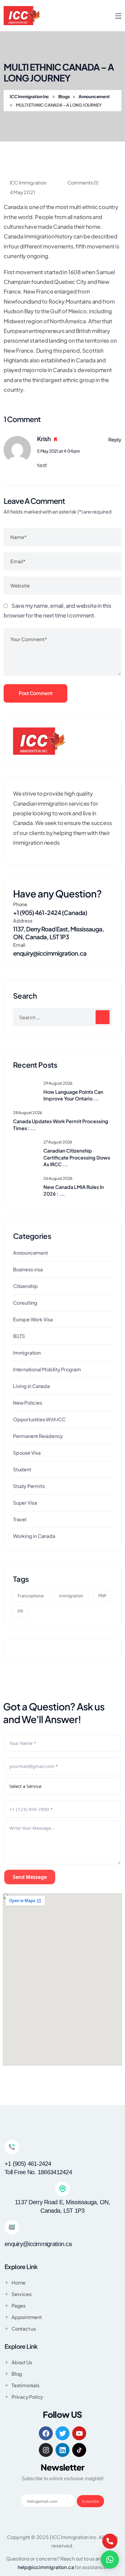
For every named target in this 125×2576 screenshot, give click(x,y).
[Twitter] (62, 2433)
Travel (20, 1519)
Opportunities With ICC (39, 1419)
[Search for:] (62, 1017)
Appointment (27, 2317)
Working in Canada (34, 1536)
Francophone (31, 1596)
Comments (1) (82, 183)
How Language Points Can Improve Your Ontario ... (73, 1095)
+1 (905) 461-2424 (28, 2164)
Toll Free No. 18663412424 (38, 2172)
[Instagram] (46, 2450)
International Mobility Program (47, 1369)
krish (44, 439)
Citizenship (25, 1286)
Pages (19, 2306)
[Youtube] (79, 2433)
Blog (17, 2374)
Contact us (24, 2329)
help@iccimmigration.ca (46, 2567)
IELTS (19, 1336)
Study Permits (29, 1486)
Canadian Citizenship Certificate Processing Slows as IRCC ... (77, 1157)
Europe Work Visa (33, 1319)
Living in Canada (31, 1386)
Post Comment (35, 693)
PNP (102, 1596)
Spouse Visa (27, 1453)
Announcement (30, 1253)
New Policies (28, 1403)
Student (22, 1469)
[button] (110, 2560)
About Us (22, 2362)
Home (19, 2283)
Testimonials (25, 2385)
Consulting (25, 1303)
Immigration (27, 1353)
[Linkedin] (62, 2450)
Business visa (28, 1269)
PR (20, 1611)
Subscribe (90, 2501)
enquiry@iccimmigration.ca (50, 953)
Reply (115, 439)
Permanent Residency (38, 1436)
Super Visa (25, 1503)
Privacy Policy (27, 2397)
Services (21, 2294)
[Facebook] (46, 2433)
